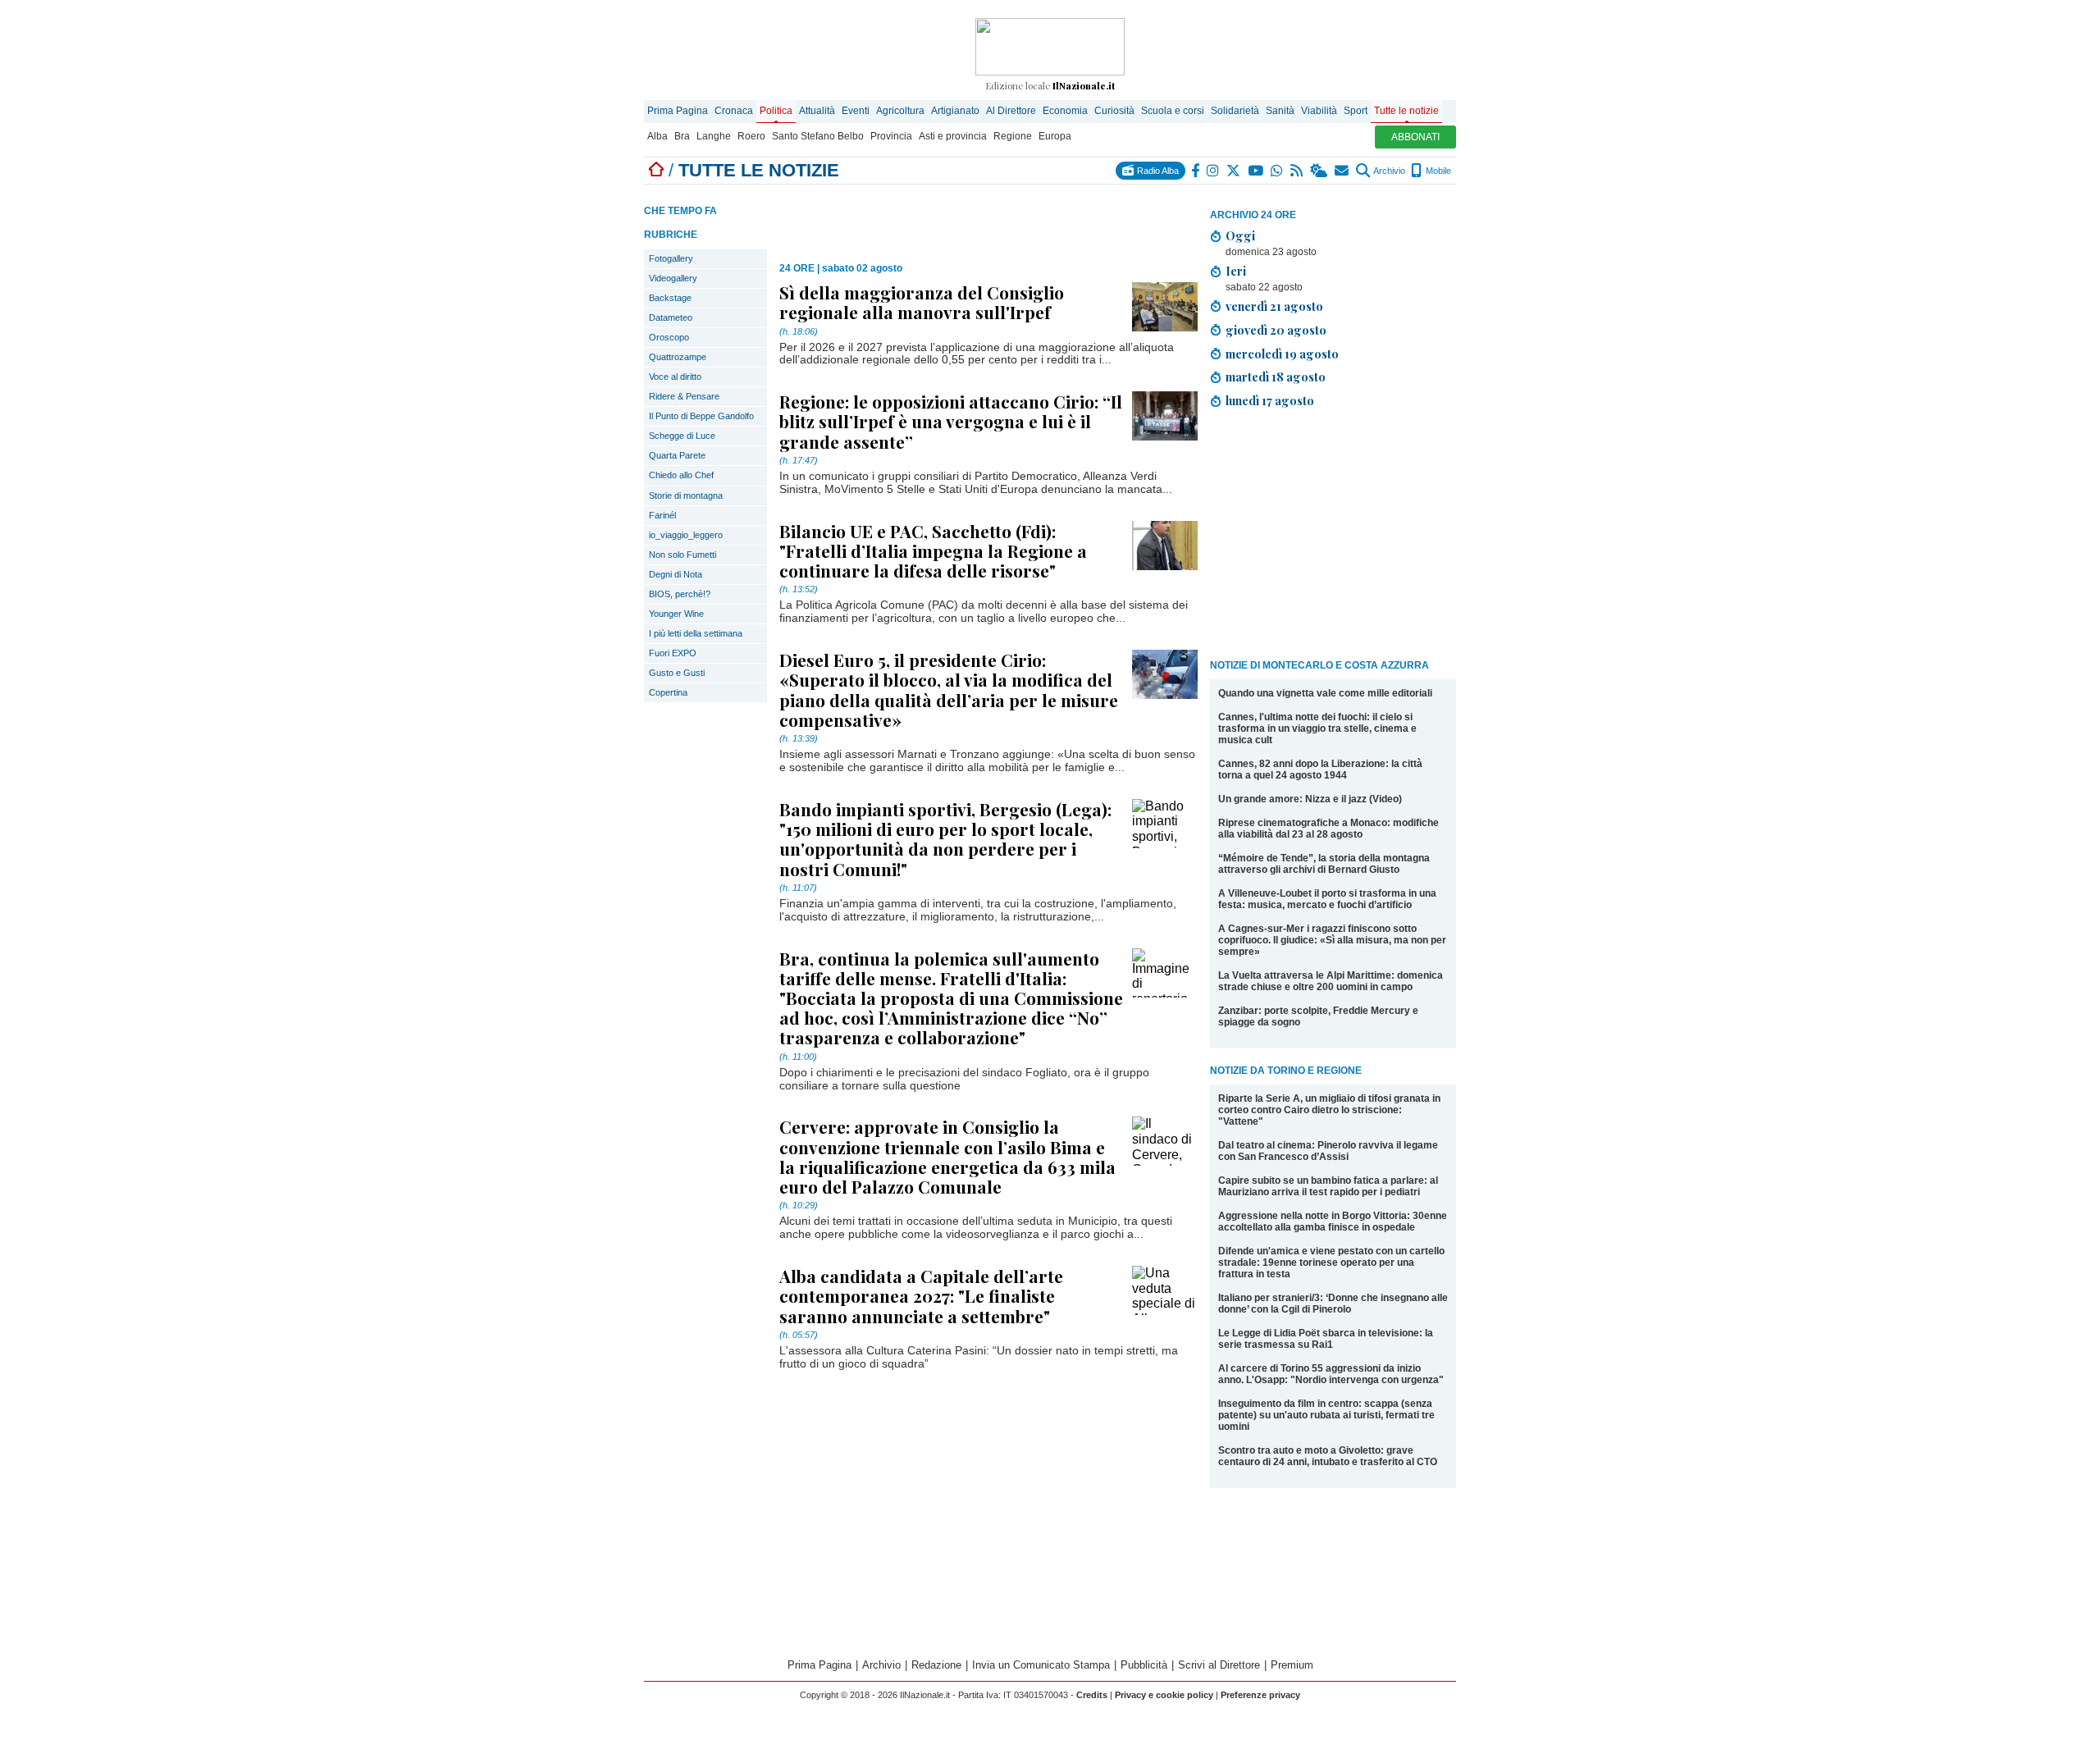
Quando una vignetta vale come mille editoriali (1325, 693)
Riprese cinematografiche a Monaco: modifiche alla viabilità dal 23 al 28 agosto (1328, 829)
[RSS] (1297, 171)
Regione (1013, 136)
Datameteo (671, 317)
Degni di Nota (676, 574)
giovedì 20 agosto (1276, 330)
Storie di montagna (686, 495)
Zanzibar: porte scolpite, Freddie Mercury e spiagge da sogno (1318, 1016)
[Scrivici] (1342, 171)
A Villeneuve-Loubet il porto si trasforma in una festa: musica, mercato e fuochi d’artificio (1327, 899)
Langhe (714, 136)
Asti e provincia (953, 136)
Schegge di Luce (682, 436)
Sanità (1280, 111)
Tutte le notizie (1406, 111)
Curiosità (1114, 111)
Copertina (668, 692)
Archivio (1388, 171)
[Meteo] (1319, 171)
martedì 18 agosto (1276, 377)
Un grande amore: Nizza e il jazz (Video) (1310, 799)
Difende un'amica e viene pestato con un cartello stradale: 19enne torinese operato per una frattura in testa (1331, 1263)
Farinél (662, 515)
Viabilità (1319, 111)
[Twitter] (1234, 171)
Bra (682, 136)
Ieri (1236, 271)
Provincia (891, 136)
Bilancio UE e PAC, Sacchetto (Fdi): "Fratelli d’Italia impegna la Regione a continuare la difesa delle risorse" (933, 550)
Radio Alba (1157, 171)
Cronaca (734, 111)
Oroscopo (669, 337)
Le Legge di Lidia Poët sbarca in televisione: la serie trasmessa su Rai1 (1326, 1339)
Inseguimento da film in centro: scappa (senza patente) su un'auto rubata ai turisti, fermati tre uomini (1326, 1415)
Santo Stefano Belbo (818, 136)
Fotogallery (671, 258)
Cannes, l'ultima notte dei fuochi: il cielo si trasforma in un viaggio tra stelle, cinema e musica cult (1317, 728)
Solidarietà (1235, 111)
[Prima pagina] (656, 170)
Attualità (817, 111)
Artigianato (955, 111)
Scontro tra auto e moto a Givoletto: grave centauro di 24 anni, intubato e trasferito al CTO (1328, 1456)
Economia (1065, 111)
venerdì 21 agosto (1274, 306)
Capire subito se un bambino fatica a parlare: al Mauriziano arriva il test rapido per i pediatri (1328, 1186)
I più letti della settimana (696, 633)
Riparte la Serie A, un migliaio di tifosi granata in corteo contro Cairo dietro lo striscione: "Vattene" (1329, 1110)
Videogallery (673, 278)
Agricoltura (900, 111)
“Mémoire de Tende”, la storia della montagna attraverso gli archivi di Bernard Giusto (1324, 864)
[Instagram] (1214, 171)
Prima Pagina (678, 111)
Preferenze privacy (1260, 1695)
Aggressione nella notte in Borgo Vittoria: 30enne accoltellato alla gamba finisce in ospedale (1333, 1222)
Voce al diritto (675, 377)
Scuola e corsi (1173, 111)
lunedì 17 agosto (1270, 400)
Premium (1292, 1665)
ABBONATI (1415, 137)
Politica (776, 111)
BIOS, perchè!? (680, 594)
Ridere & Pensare (684, 396)
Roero (751, 136)
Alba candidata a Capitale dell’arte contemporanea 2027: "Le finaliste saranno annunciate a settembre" (921, 1295)
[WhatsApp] (1278, 171)
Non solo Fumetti (682, 555)
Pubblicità (1144, 1665)
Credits (1092, 1695)
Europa (1055, 136)
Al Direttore (1011, 111)
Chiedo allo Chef (681, 475)
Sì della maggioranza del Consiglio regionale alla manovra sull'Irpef (922, 302)
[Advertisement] (1333, 537)
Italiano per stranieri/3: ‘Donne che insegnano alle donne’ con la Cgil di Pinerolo (1333, 1304)
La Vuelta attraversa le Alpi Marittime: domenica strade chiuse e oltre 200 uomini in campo (1331, 981)
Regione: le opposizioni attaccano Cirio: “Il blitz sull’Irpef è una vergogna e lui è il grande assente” (951, 421)
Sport (1356, 111)
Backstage (670, 298)
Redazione (936, 1665)
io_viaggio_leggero (686, 535)
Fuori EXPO (673, 653)
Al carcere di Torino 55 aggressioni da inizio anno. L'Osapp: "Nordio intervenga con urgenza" (1331, 1374)
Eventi (856, 111)
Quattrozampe (678, 357)
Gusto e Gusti (677, 673)
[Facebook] (1196, 171)
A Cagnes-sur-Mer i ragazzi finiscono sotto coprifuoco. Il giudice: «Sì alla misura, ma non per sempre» (1332, 940)
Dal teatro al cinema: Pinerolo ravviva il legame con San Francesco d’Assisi (1328, 1151)
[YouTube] (1256, 171)
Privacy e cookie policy (1164, 1695)
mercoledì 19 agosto (1282, 354)
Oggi (1240, 235)
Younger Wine (676, 614)
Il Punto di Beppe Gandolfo (701, 416)
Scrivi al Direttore (1219, 1665)
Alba (657, 136)
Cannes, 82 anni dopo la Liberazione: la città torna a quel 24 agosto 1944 (1320, 769)
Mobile (1437, 171)
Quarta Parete (677, 455)
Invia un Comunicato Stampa (1041, 1665)
